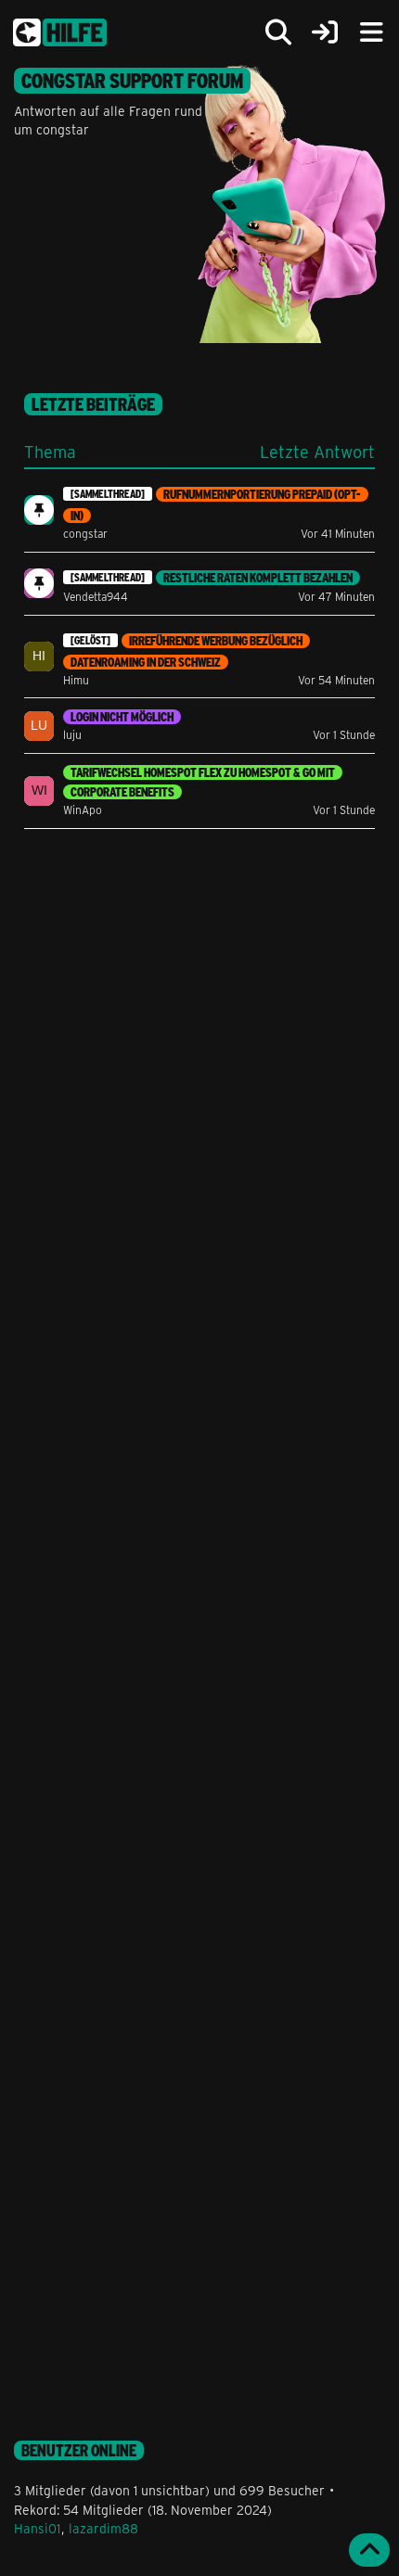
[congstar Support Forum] (60, 32)
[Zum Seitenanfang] (369, 2550)
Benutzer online (79, 2450)
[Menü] (371, 32)
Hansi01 (37, 2528)
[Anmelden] (325, 33)
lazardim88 (103, 2528)
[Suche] (278, 32)
